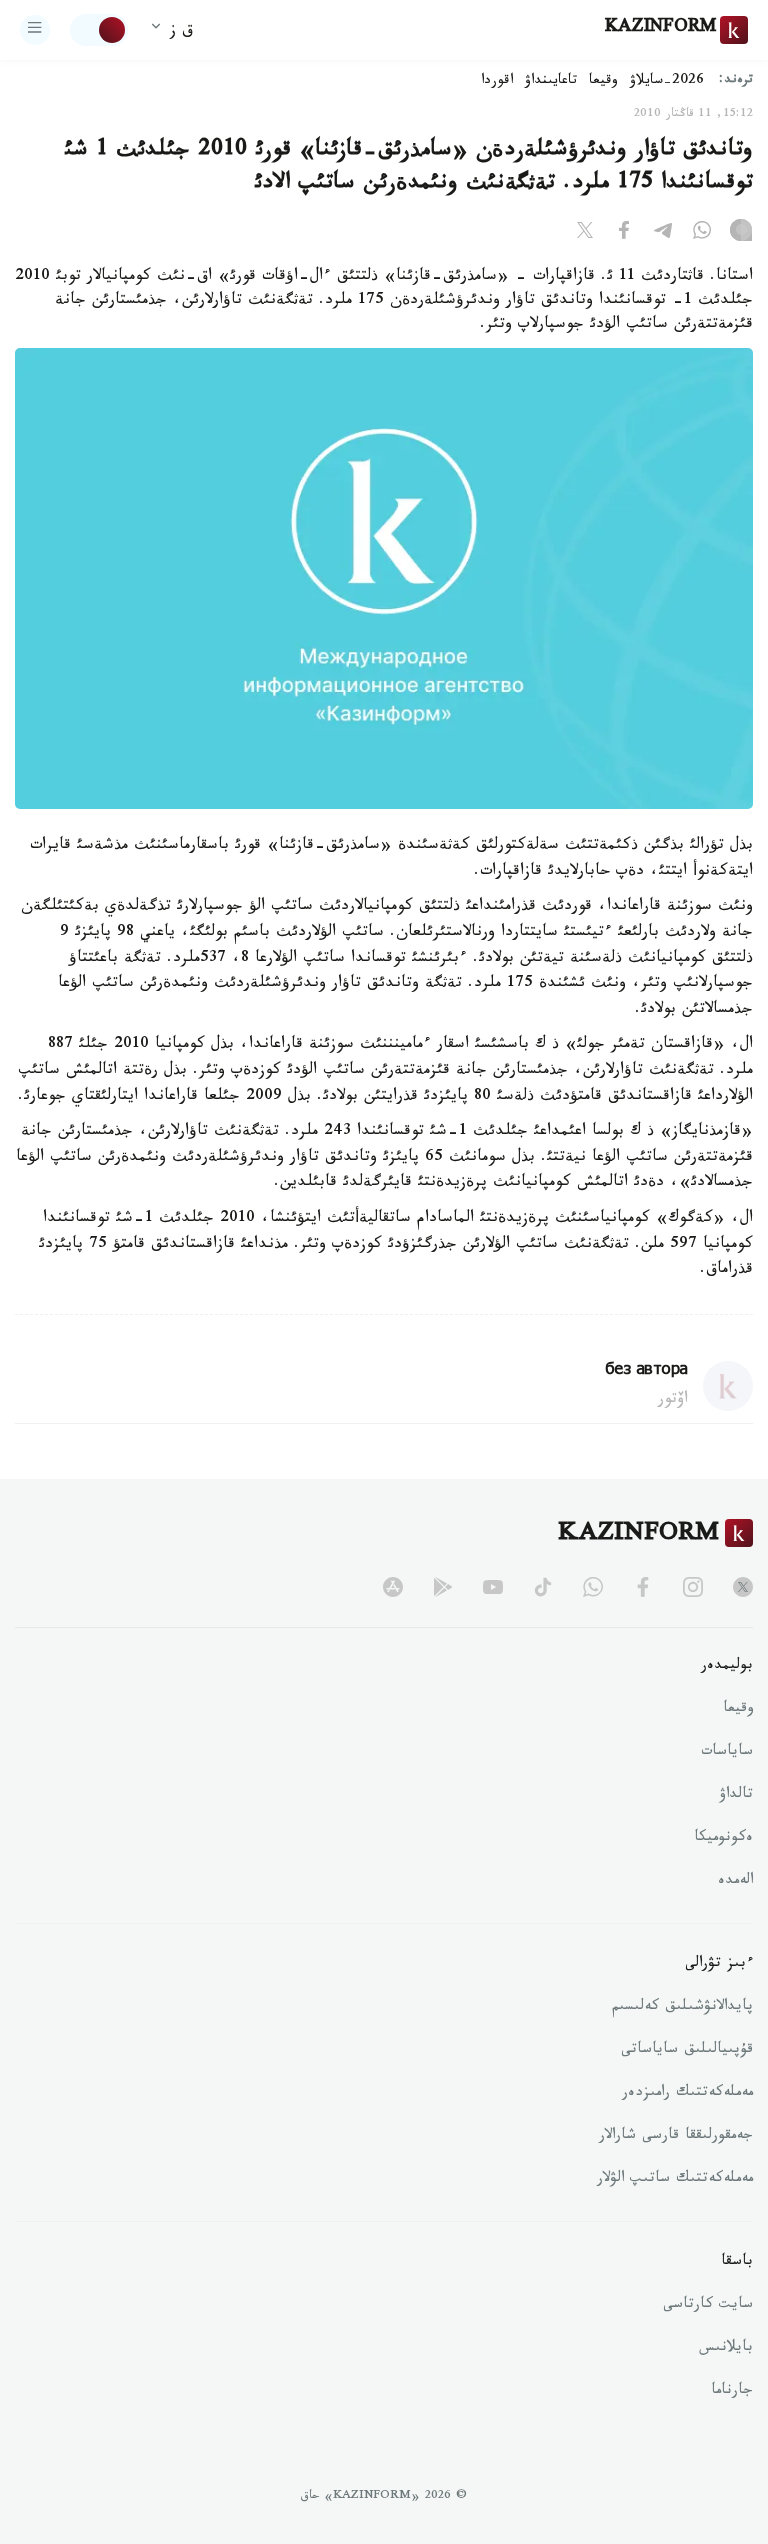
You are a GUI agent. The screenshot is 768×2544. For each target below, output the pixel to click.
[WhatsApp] (702, 234)
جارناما (732, 2392)
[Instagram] (741, 234)
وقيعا (603, 82)
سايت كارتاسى (708, 2306)
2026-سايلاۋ (667, 82)
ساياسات (727, 1753)
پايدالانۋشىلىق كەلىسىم (682, 2008)
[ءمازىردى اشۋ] (35, 30)
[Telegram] (663, 234)
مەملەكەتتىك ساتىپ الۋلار (675, 2180)
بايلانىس (726, 2349)
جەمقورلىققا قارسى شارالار (676, 2137)
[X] (585, 234)
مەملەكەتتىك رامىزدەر (687, 2094)
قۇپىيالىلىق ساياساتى (687, 2051)
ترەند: (736, 81)
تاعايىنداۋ (551, 82)
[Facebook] (624, 234)
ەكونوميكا (723, 1839)
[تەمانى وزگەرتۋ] (99, 30)
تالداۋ (736, 1796)
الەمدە (735, 1882)
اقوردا (497, 82)
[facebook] (643, 1587)
